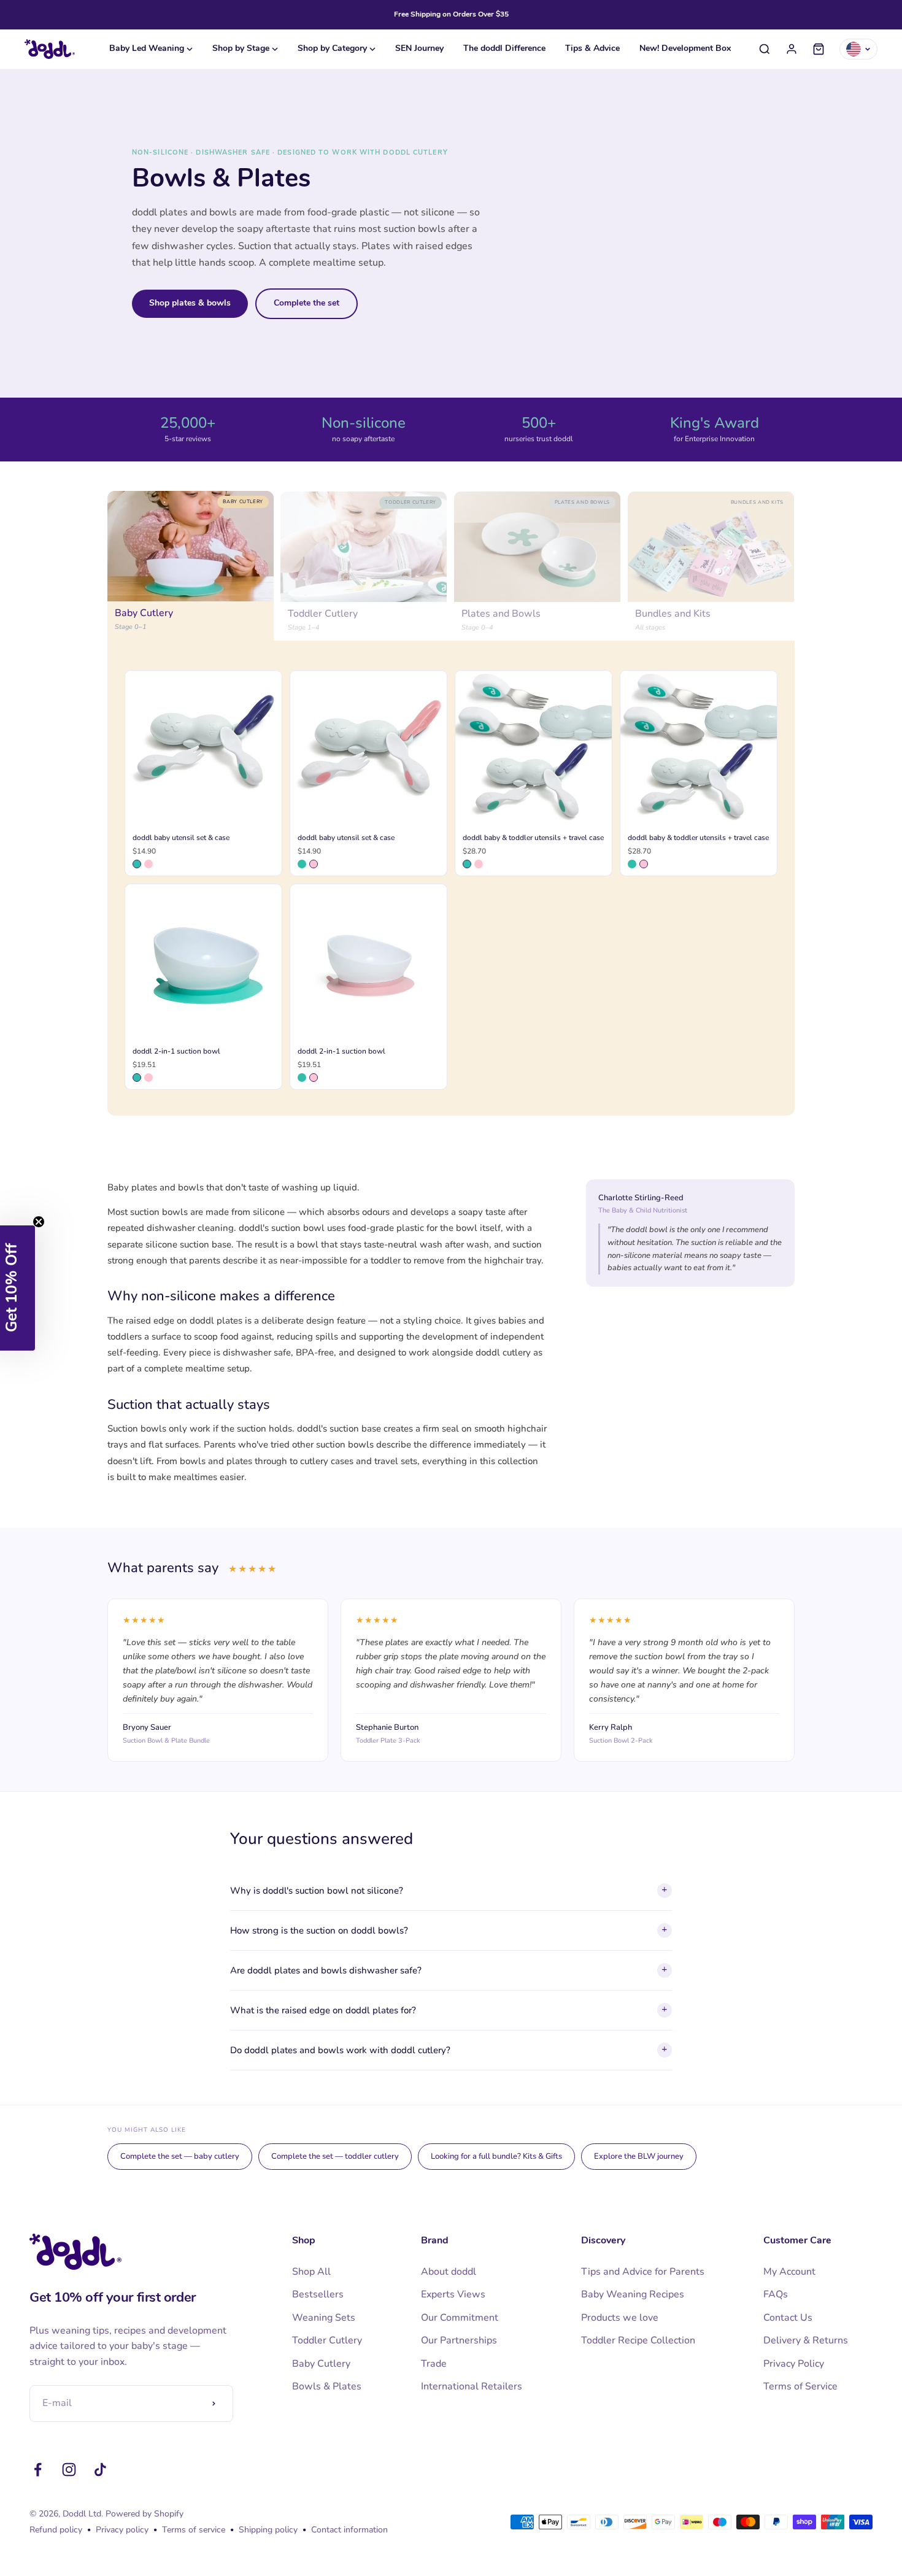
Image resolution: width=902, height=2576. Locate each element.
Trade (434, 2364)
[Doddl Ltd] (50, 49)
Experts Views (453, 2294)
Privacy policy (122, 2530)
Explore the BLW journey (639, 2156)
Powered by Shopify (145, 2514)
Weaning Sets (324, 2318)
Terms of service (194, 2530)
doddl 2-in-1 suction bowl (176, 1051)
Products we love (620, 2318)
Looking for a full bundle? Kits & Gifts (496, 2156)
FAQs (776, 2294)
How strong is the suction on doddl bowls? (449, 1930)
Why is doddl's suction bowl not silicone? (449, 1891)
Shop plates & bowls (190, 303)
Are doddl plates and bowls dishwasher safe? (449, 1970)
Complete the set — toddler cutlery (335, 2156)
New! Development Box (685, 49)
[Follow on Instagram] (69, 2470)
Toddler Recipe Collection (638, 2340)
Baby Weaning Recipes (633, 2294)
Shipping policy (268, 2530)
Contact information (349, 2530)
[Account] (792, 49)
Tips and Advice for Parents (643, 2272)
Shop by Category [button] (332, 49)
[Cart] (819, 49)
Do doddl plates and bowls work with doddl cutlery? (449, 2050)
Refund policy (56, 2530)
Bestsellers (318, 2294)
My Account (789, 2272)
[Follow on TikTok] (100, 2470)
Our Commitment (460, 2318)
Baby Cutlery (321, 2364)
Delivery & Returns (806, 2340)
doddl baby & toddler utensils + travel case (533, 838)
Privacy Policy (794, 2364)
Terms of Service (800, 2386)
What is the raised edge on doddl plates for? (449, 2010)
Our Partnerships (459, 2340)
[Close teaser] (39, 1222)
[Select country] (858, 49)
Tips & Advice (592, 49)
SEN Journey (419, 49)
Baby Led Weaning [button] (147, 49)
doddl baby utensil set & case (181, 838)
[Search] (765, 49)
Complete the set (306, 303)
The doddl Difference (504, 49)
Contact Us (788, 2318)
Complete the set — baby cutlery (180, 2156)
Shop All (311, 2272)
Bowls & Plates (327, 2386)
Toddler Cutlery (327, 2340)
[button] (17, 1288)
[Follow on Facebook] (38, 2470)
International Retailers (472, 2386)
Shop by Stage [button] (241, 49)
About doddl (449, 2272)
